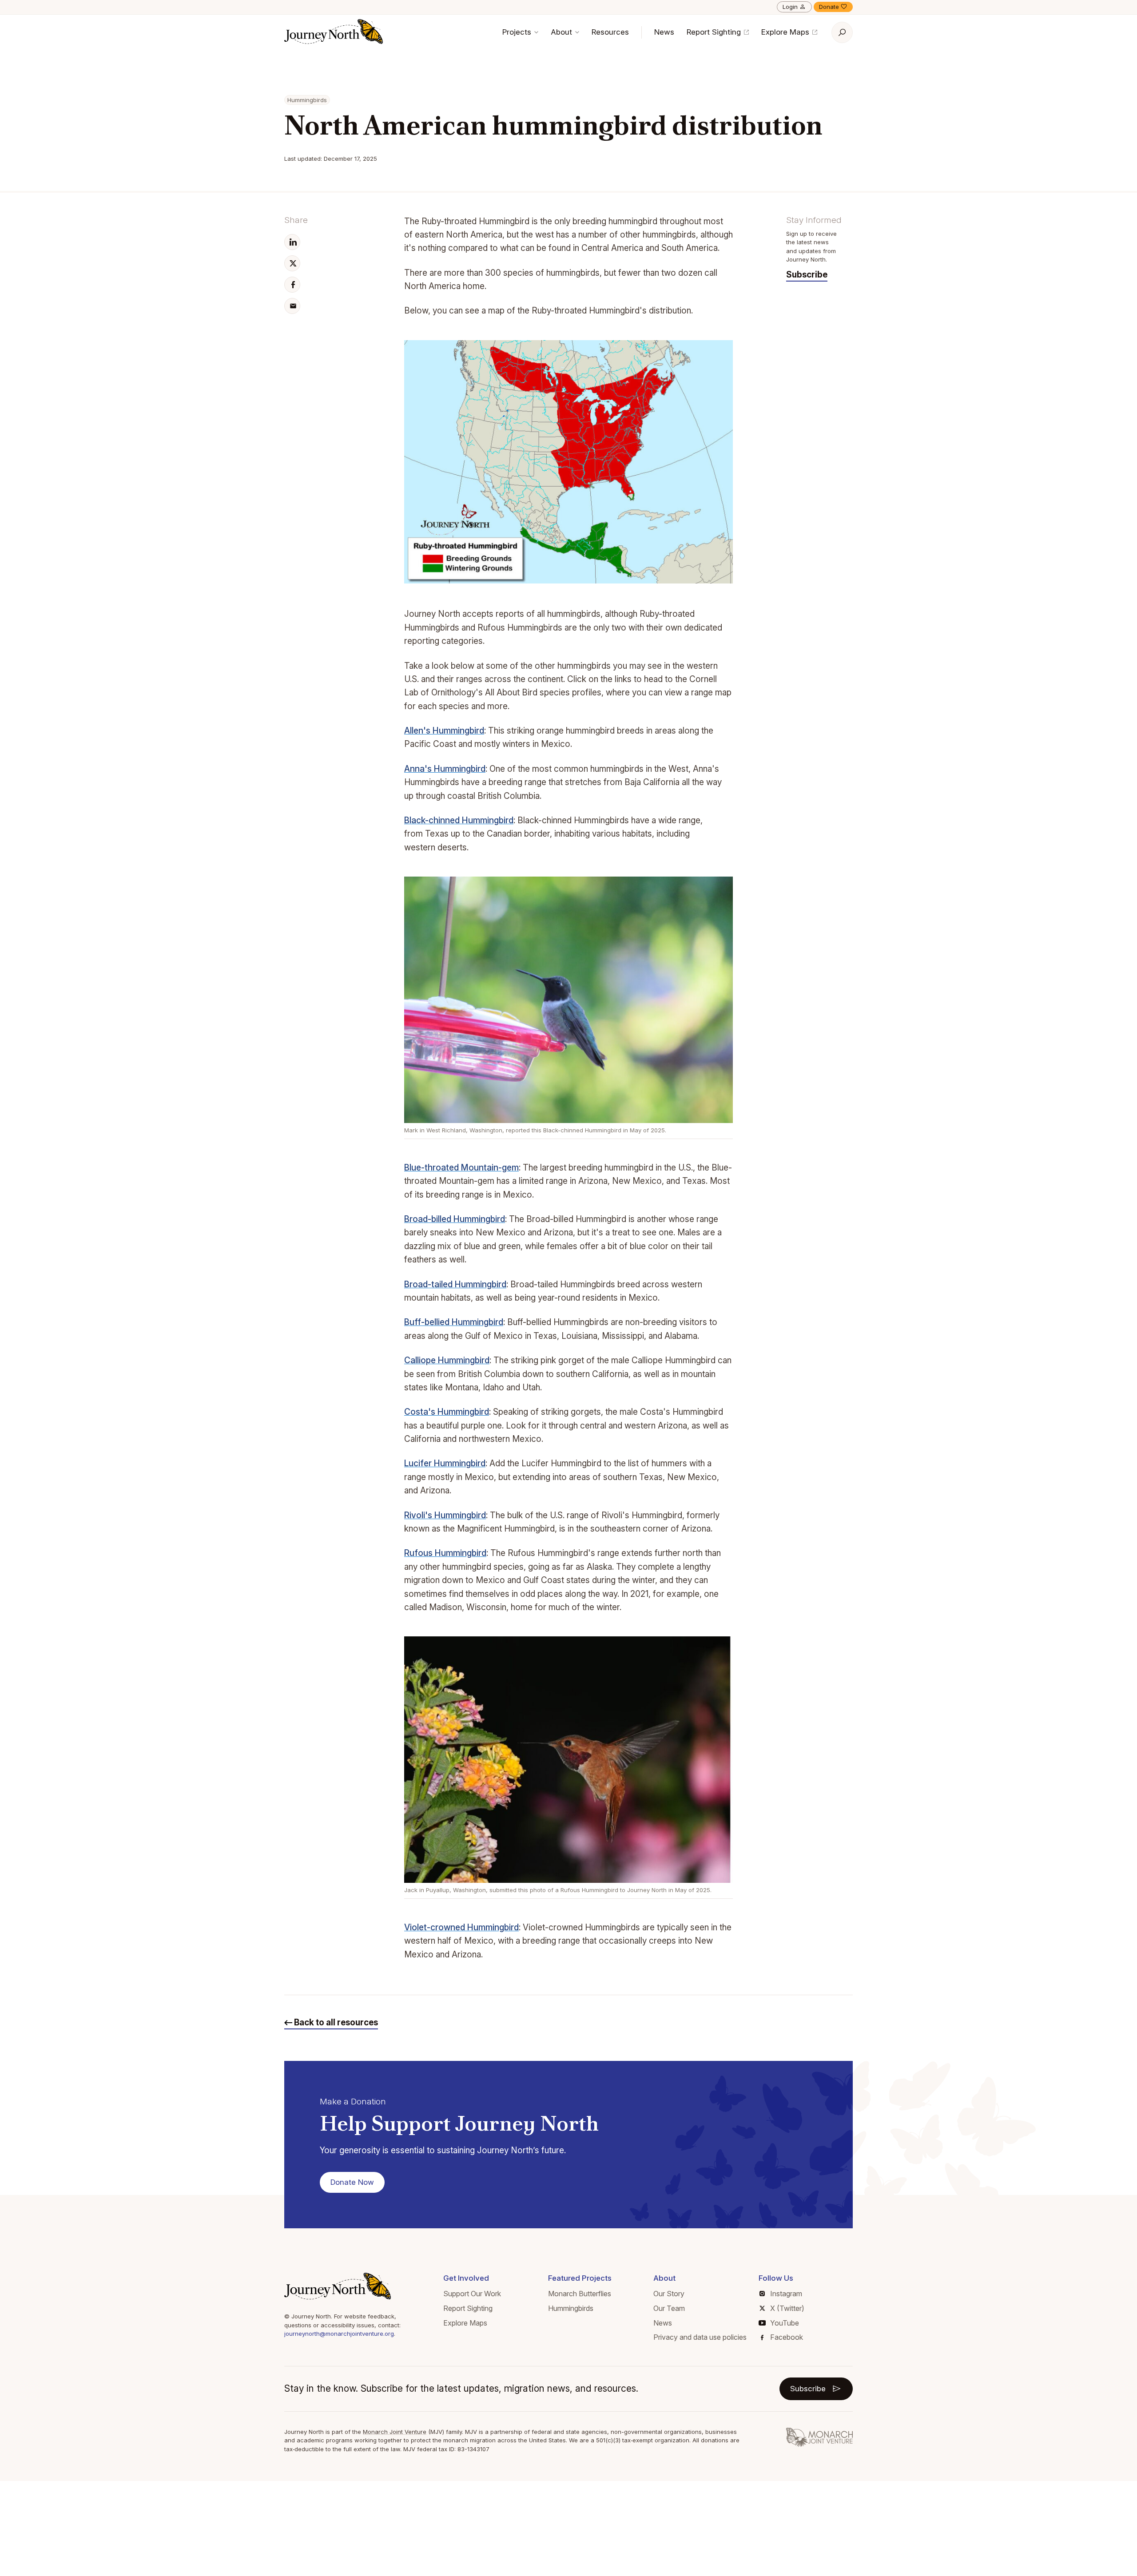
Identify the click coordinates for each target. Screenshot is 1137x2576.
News (664, 32)
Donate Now (352, 2182)
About (563, 32)
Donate (829, 7)
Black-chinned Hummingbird (459, 820)
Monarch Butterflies (580, 2294)
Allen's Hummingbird (444, 731)
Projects (518, 32)
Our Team (669, 2308)
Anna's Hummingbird (445, 769)
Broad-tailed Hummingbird (455, 1284)
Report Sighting (715, 32)
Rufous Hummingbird (445, 1553)
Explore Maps (786, 32)
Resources (610, 32)
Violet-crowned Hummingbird (461, 1927)
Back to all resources (335, 2022)
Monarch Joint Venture (395, 2432)
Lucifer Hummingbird (445, 1463)
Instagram (786, 2294)
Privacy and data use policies (700, 2337)
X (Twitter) (787, 2308)
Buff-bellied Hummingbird (454, 1322)
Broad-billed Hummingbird (455, 1219)
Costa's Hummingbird (447, 1412)
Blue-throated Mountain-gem (461, 1168)
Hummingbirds (571, 2308)
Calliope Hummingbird (447, 1360)
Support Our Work (472, 2294)
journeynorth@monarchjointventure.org (339, 2334)
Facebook (787, 2337)
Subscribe (807, 275)
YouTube (785, 2323)
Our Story (669, 2294)
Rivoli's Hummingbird (445, 1515)
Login (790, 7)
